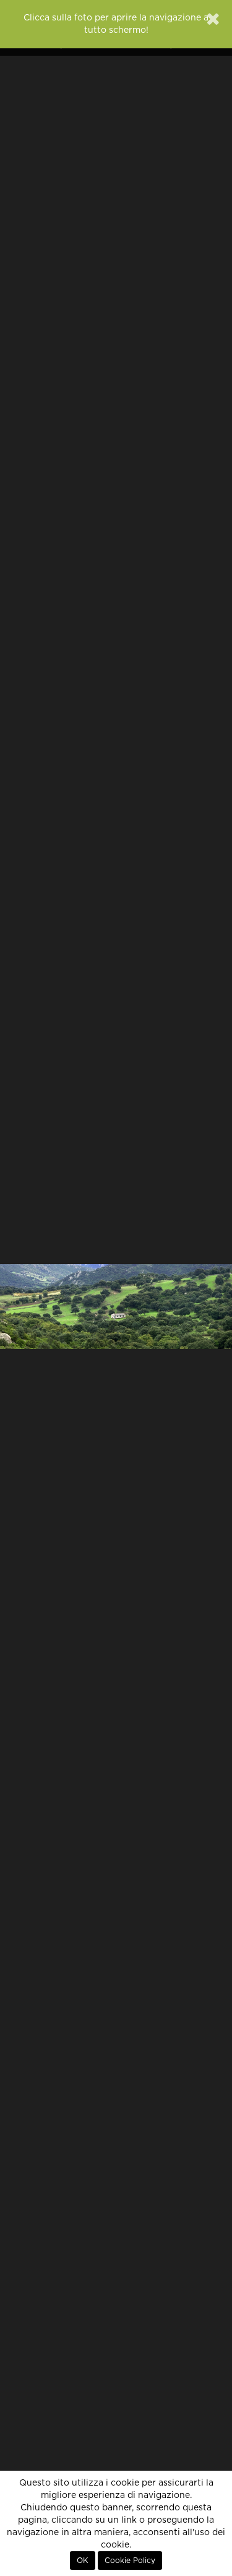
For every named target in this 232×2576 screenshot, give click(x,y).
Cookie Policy (130, 2561)
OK (83, 2561)
